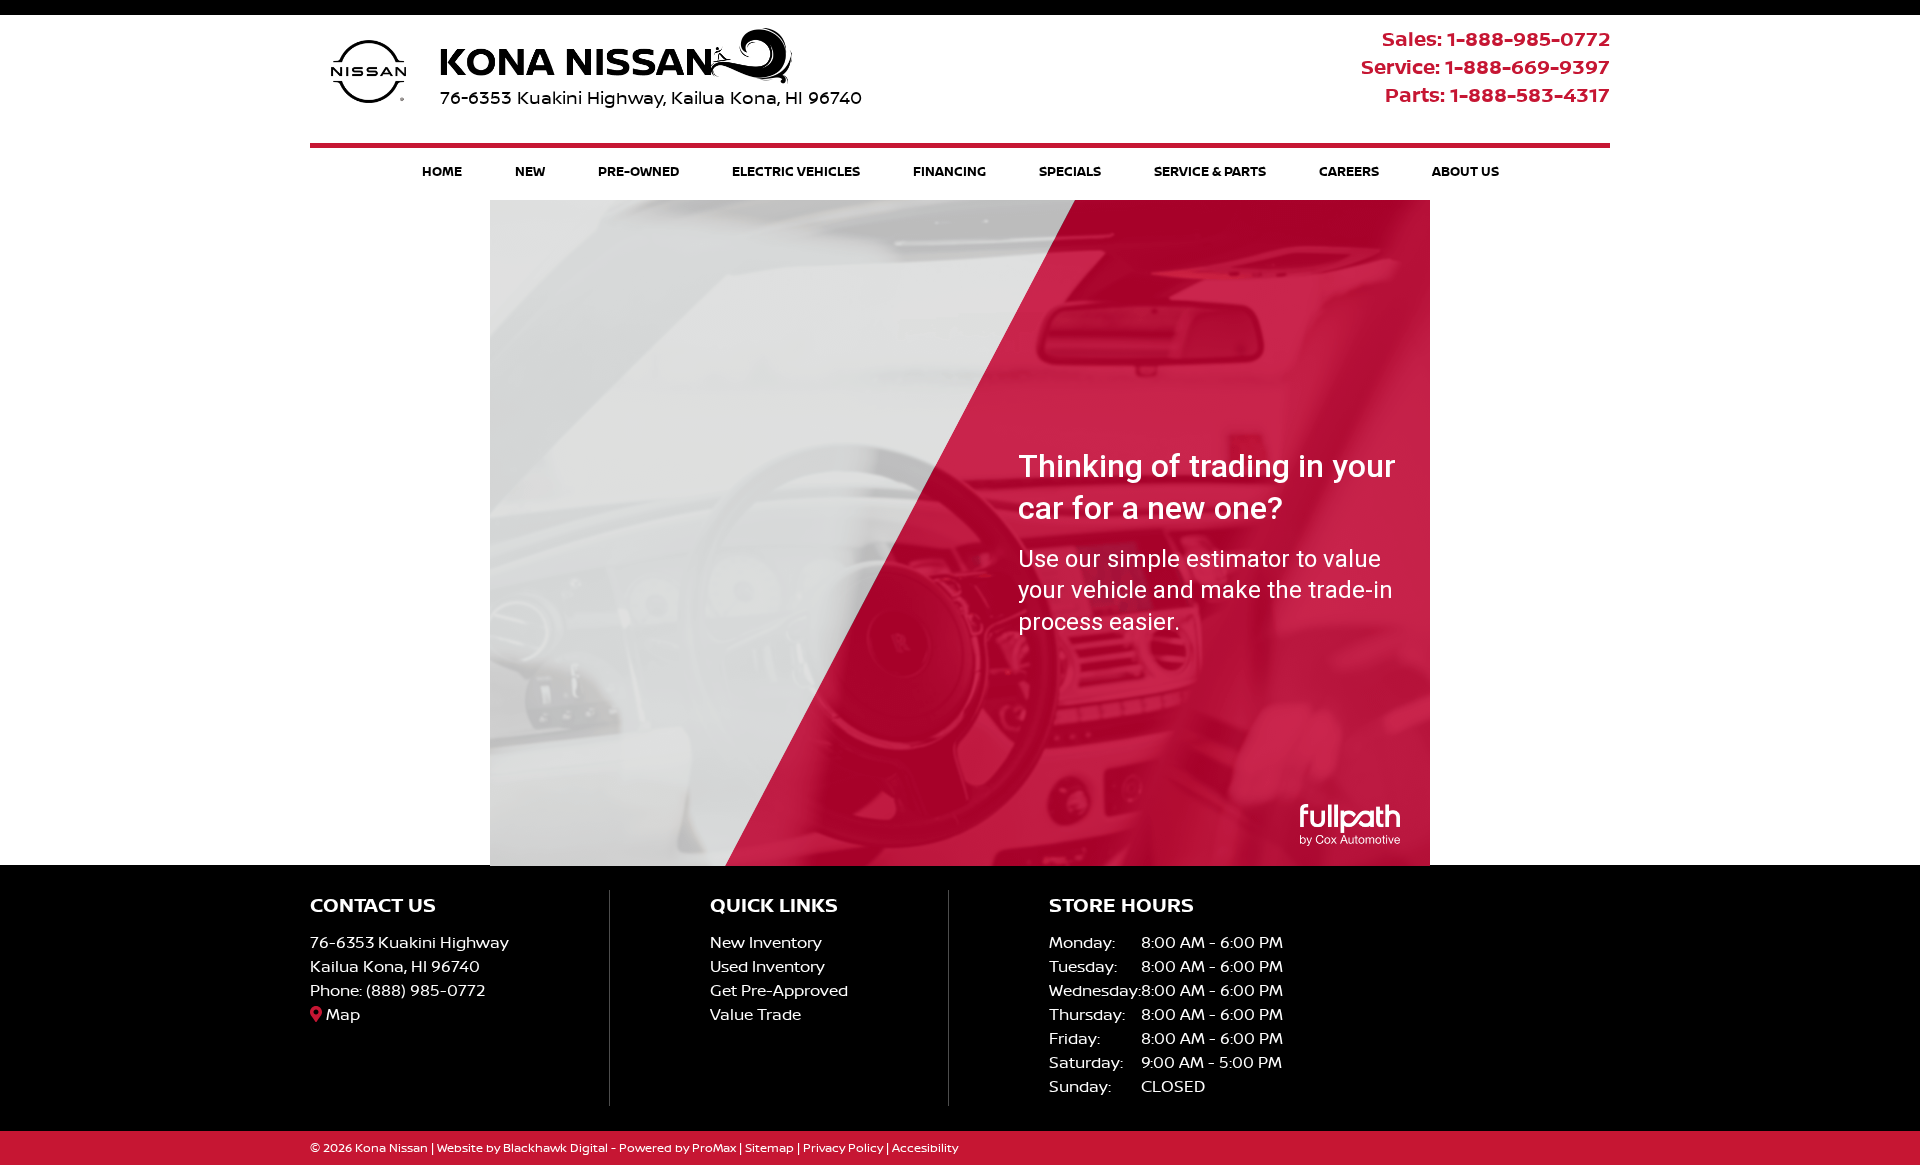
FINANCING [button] (949, 171)
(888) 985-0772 (425, 990)
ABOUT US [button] (1465, 171)
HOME (442, 171)
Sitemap (769, 1147)
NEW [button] (530, 171)
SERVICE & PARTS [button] (1210, 171)
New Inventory (766, 942)
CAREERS (1349, 171)
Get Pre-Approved (779, 990)
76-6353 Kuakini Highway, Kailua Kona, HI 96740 (651, 97)
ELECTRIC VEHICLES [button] (796, 171)
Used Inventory (767, 966)
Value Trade (755, 1014)
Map (341, 1014)
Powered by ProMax (677, 1147)
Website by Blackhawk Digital (522, 1147)
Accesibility (925, 1147)
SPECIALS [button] (1070, 171)
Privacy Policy (843, 1147)
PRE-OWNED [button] (638, 171)
